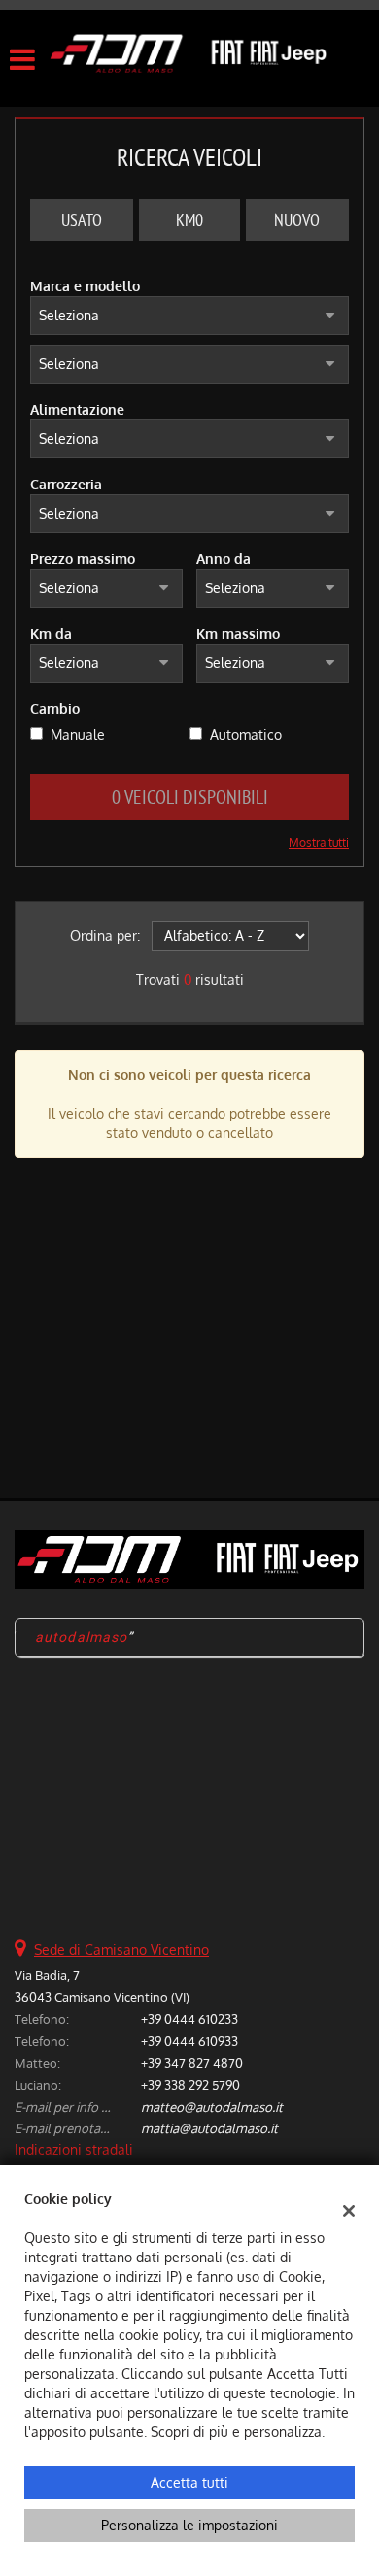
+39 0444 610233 (189, 2018)
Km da (51, 634)
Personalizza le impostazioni (189, 2525)
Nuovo (297, 220)
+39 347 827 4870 (192, 2063)
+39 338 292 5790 (190, 2084)
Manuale (78, 735)
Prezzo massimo (83, 559)
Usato (82, 220)
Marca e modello (85, 286)
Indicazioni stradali (74, 2149)
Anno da (224, 559)
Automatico (246, 735)
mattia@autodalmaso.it (209, 2128)
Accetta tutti (189, 2482)
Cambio (55, 708)
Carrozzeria (66, 484)
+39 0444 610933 (189, 2041)
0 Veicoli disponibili (190, 797)
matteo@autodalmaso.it (212, 2107)
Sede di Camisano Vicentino (121, 1949)
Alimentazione (77, 409)
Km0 (189, 220)
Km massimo (238, 634)
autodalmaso (81, 1637)
